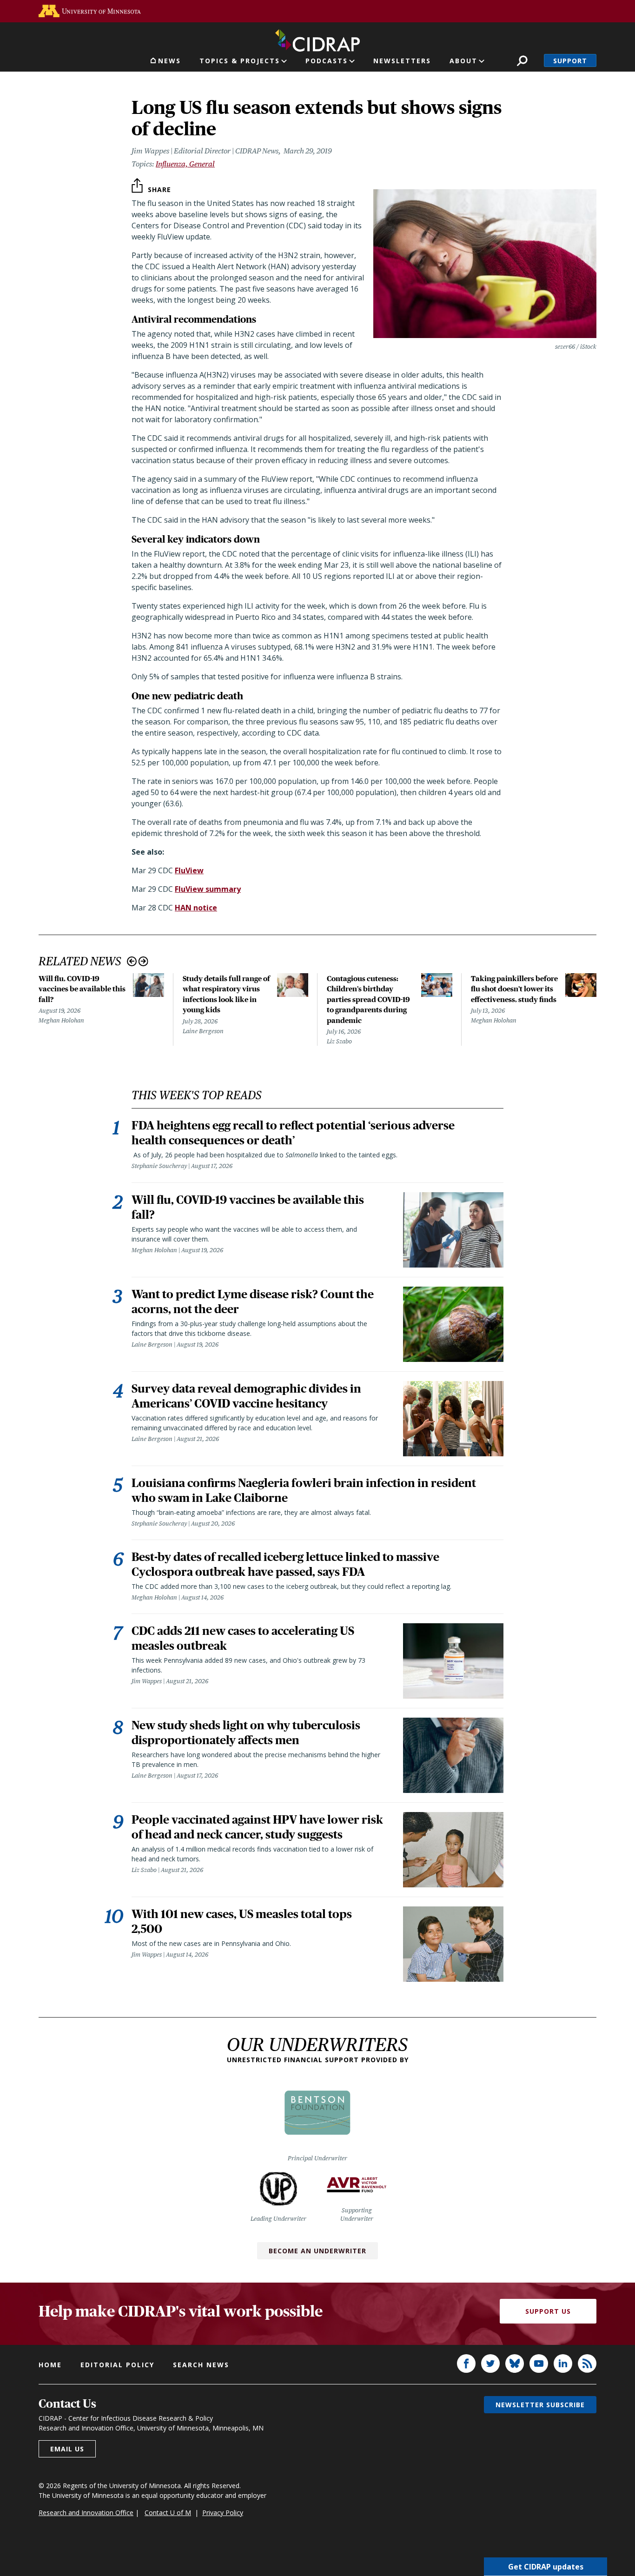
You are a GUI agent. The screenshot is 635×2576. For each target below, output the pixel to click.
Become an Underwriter (317, 2251)
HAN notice (196, 908)
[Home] (317, 39)
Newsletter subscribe (540, 2405)
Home (50, 2365)
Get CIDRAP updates (546, 2567)
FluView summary (208, 889)
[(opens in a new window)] (90, 11)
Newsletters (402, 61)
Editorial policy (117, 2365)
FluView (189, 870)
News (169, 61)
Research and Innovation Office (86, 2513)
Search (522, 61)
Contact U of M (168, 2513)
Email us (67, 2449)
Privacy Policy (223, 2513)
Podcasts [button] (327, 61)
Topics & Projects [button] (240, 61)
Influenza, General (185, 164)
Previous (132, 961)
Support (570, 61)
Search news (201, 2365)
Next (143, 961)
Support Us (548, 2311)
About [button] (463, 61)
